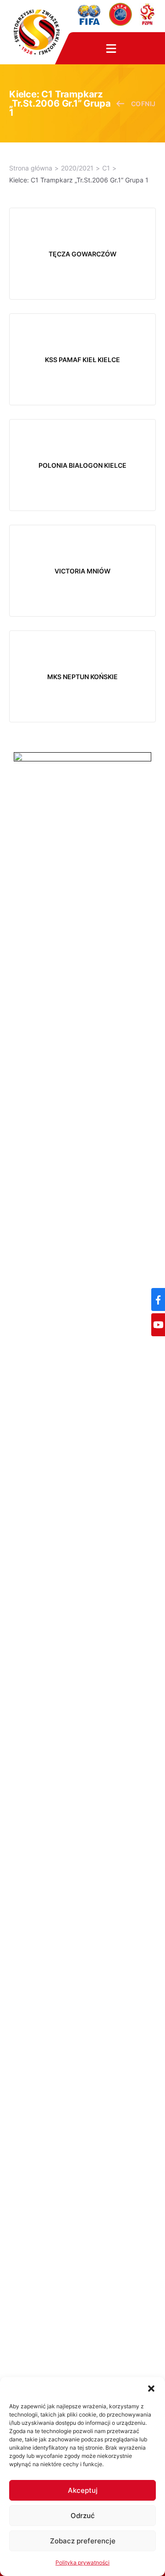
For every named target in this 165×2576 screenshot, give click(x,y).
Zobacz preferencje (83, 2541)
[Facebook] (158, 1299)
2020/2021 (77, 168)
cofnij (143, 104)
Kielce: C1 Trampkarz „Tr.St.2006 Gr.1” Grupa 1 (79, 180)
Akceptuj (83, 2490)
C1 (106, 168)
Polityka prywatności (82, 2562)
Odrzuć (83, 2516)
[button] (151, 2389)
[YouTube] (158, 1325)
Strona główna (31, 168)
